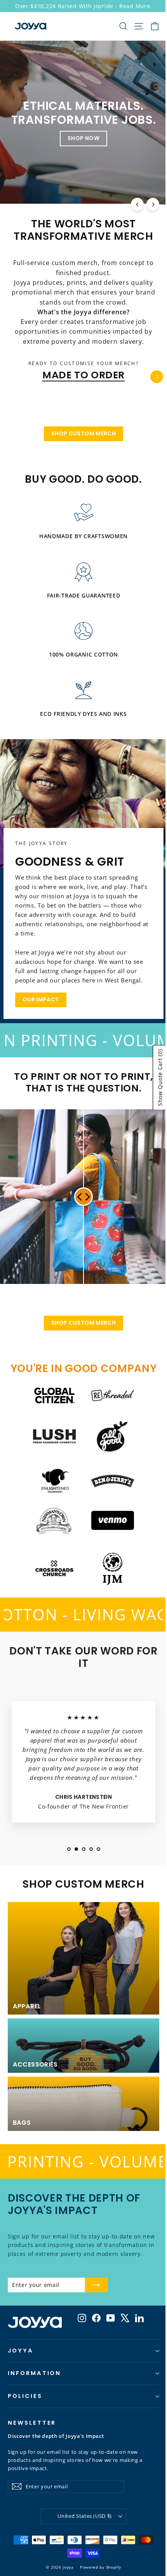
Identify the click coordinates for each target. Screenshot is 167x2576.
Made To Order (83, 375)
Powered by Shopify (101, 2567)
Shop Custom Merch (83, 433)
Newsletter (32, 2423)
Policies (25, 2396)
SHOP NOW (83, 138)
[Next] (153, 204)
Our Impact (41, 1000)
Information (34, 2373)
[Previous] (137, 204)
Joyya (21, 2351)
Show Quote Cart (154, 1078)
